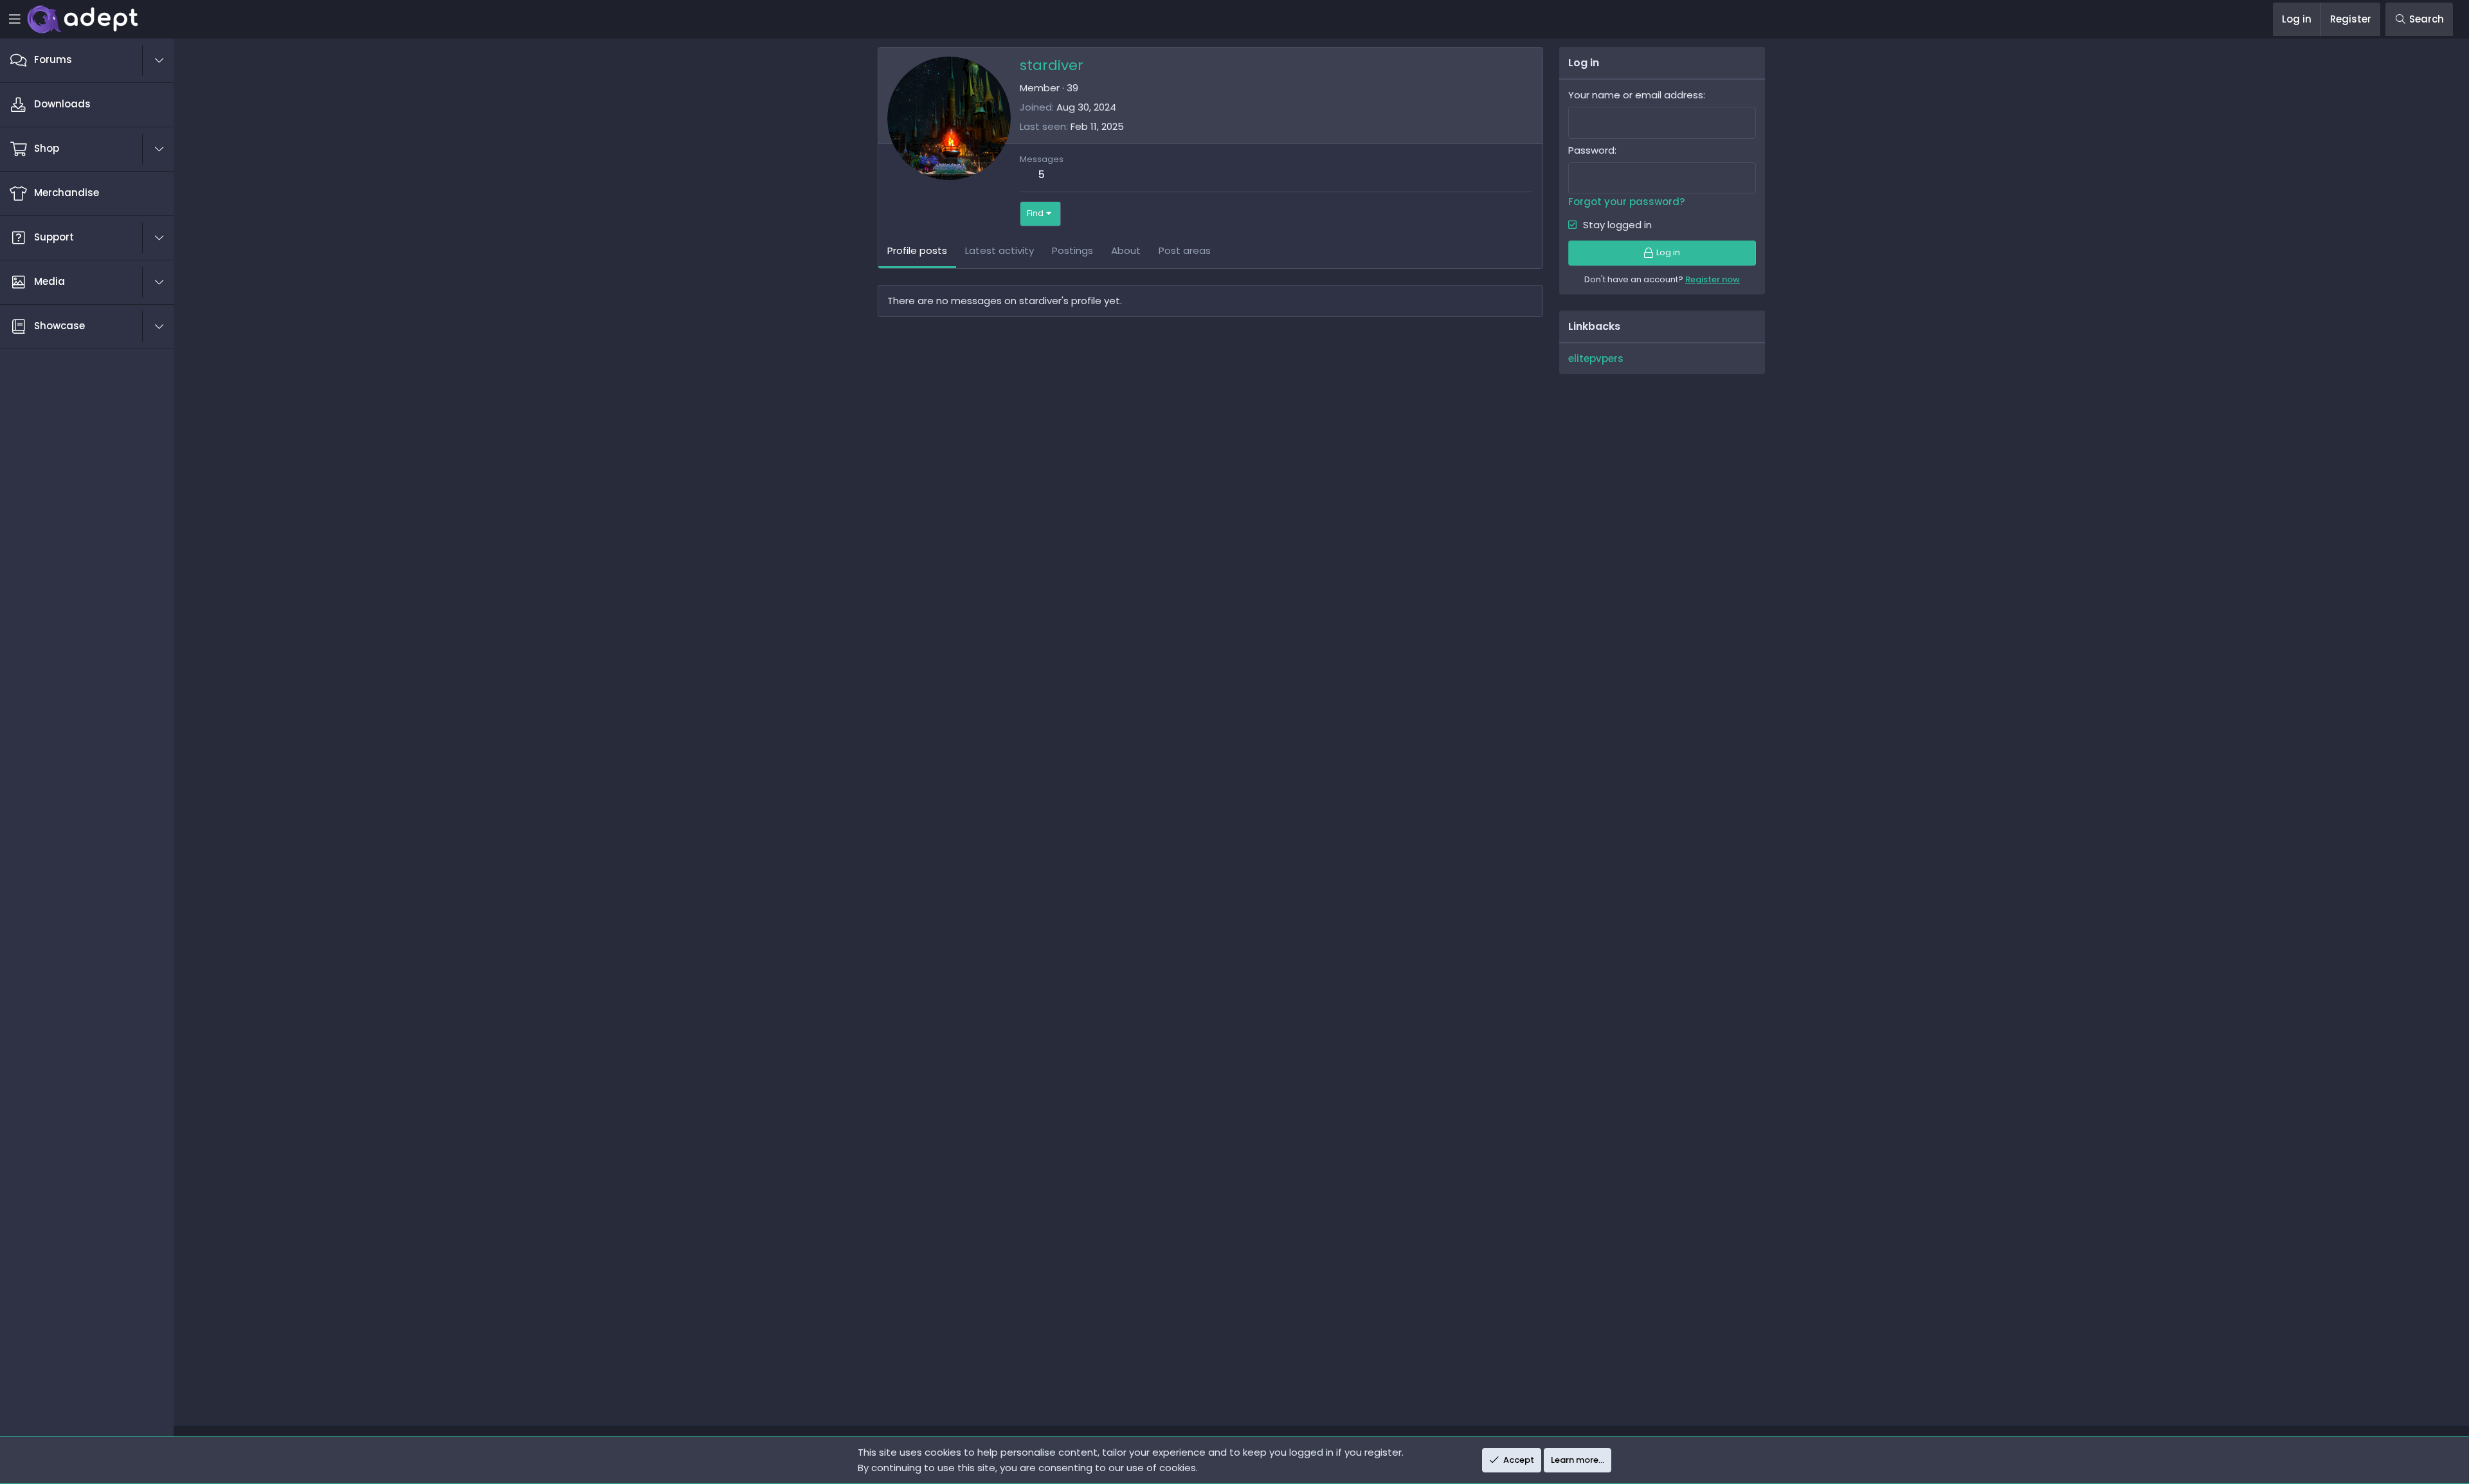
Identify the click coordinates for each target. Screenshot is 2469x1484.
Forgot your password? (1626, 202)
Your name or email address (1636, 95)
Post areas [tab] (1185, 250)
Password (1591, 150)
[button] (166, 60)
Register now (1713, 279)
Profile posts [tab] (917, 250)
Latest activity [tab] (999, 250)
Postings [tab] (1072, 250)
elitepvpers (1596, 358)
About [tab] (1126, 250)
